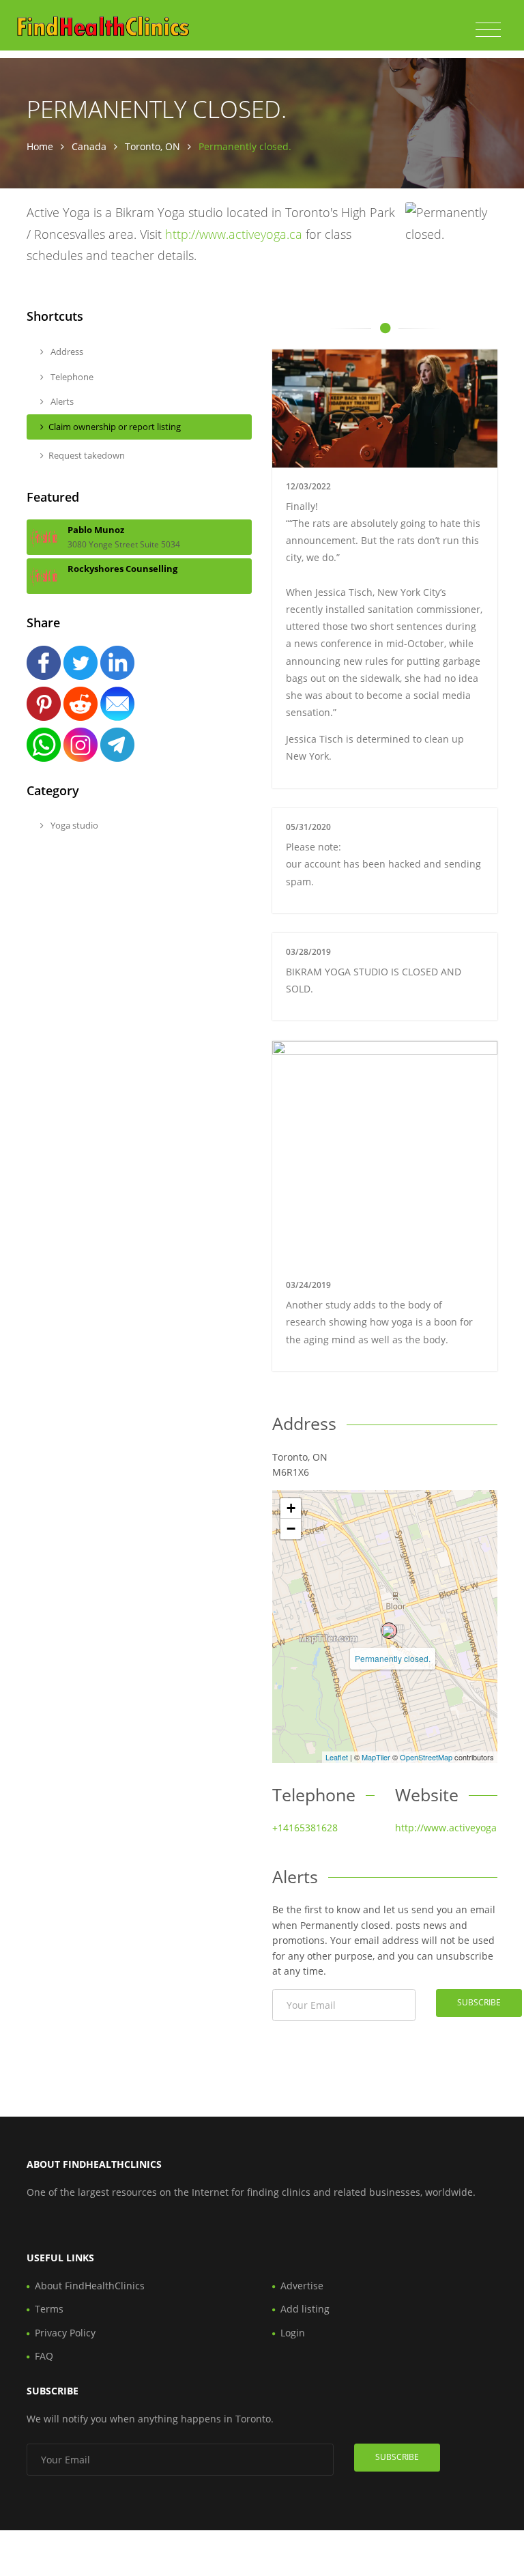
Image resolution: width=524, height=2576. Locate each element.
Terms (49, 2309)
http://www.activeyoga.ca (234, 234)
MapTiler (376, 1757)
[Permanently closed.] (389, 1631)
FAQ (44, 2356)
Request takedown (87, 455)
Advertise (302, 2286)
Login (293, 2333)
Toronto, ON (152, 146)
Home (40, 146)
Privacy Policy (65, 2333)
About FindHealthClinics (90, 2286)
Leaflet (337, 1757)
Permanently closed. (393, 1658)
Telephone (71, 377)
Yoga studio (73, 825)
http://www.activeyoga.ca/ (454, 1828)
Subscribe (479, 2002)
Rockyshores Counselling (122, 569)
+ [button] (291, 1508)
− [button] (291, 1529)
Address (66, 352)
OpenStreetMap (426, 1757)
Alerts (61, 401)
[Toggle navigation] (488, 30)
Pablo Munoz (96, 530)
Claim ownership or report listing (115, 427)
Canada (89, 146)
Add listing (305, 2309)
